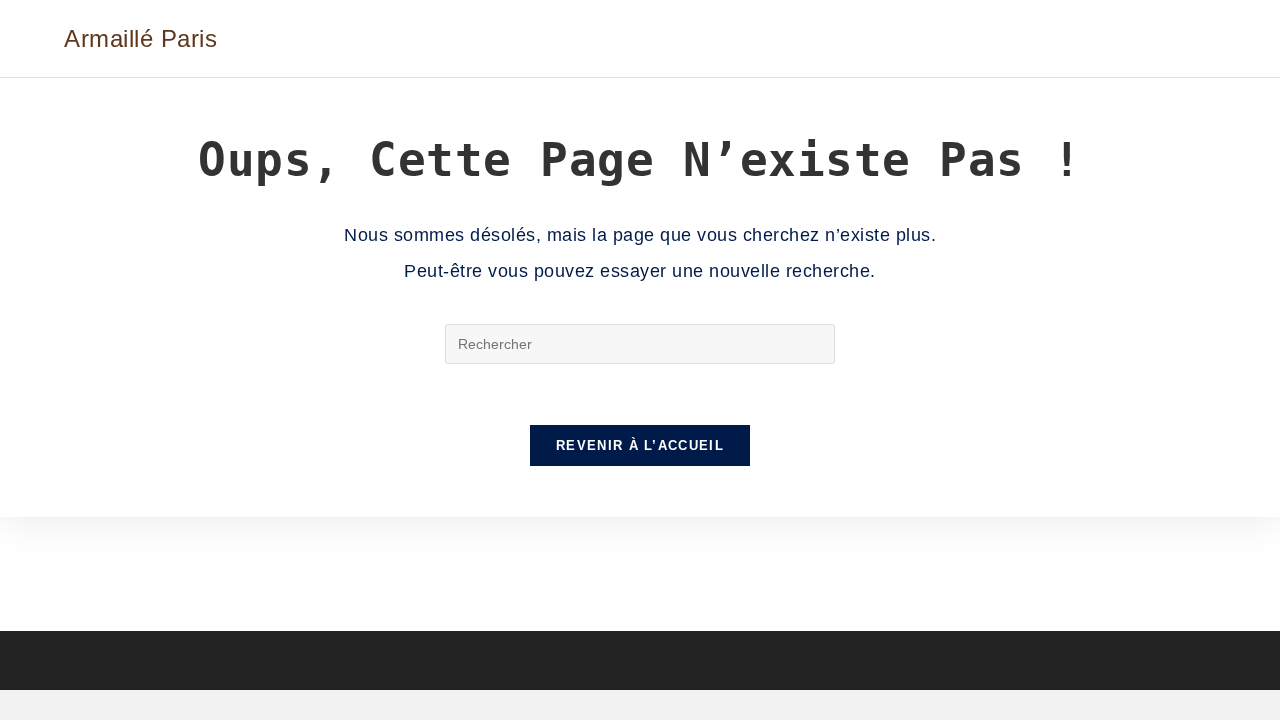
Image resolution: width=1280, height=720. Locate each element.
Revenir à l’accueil (640, 445)
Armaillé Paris (140, 38)
